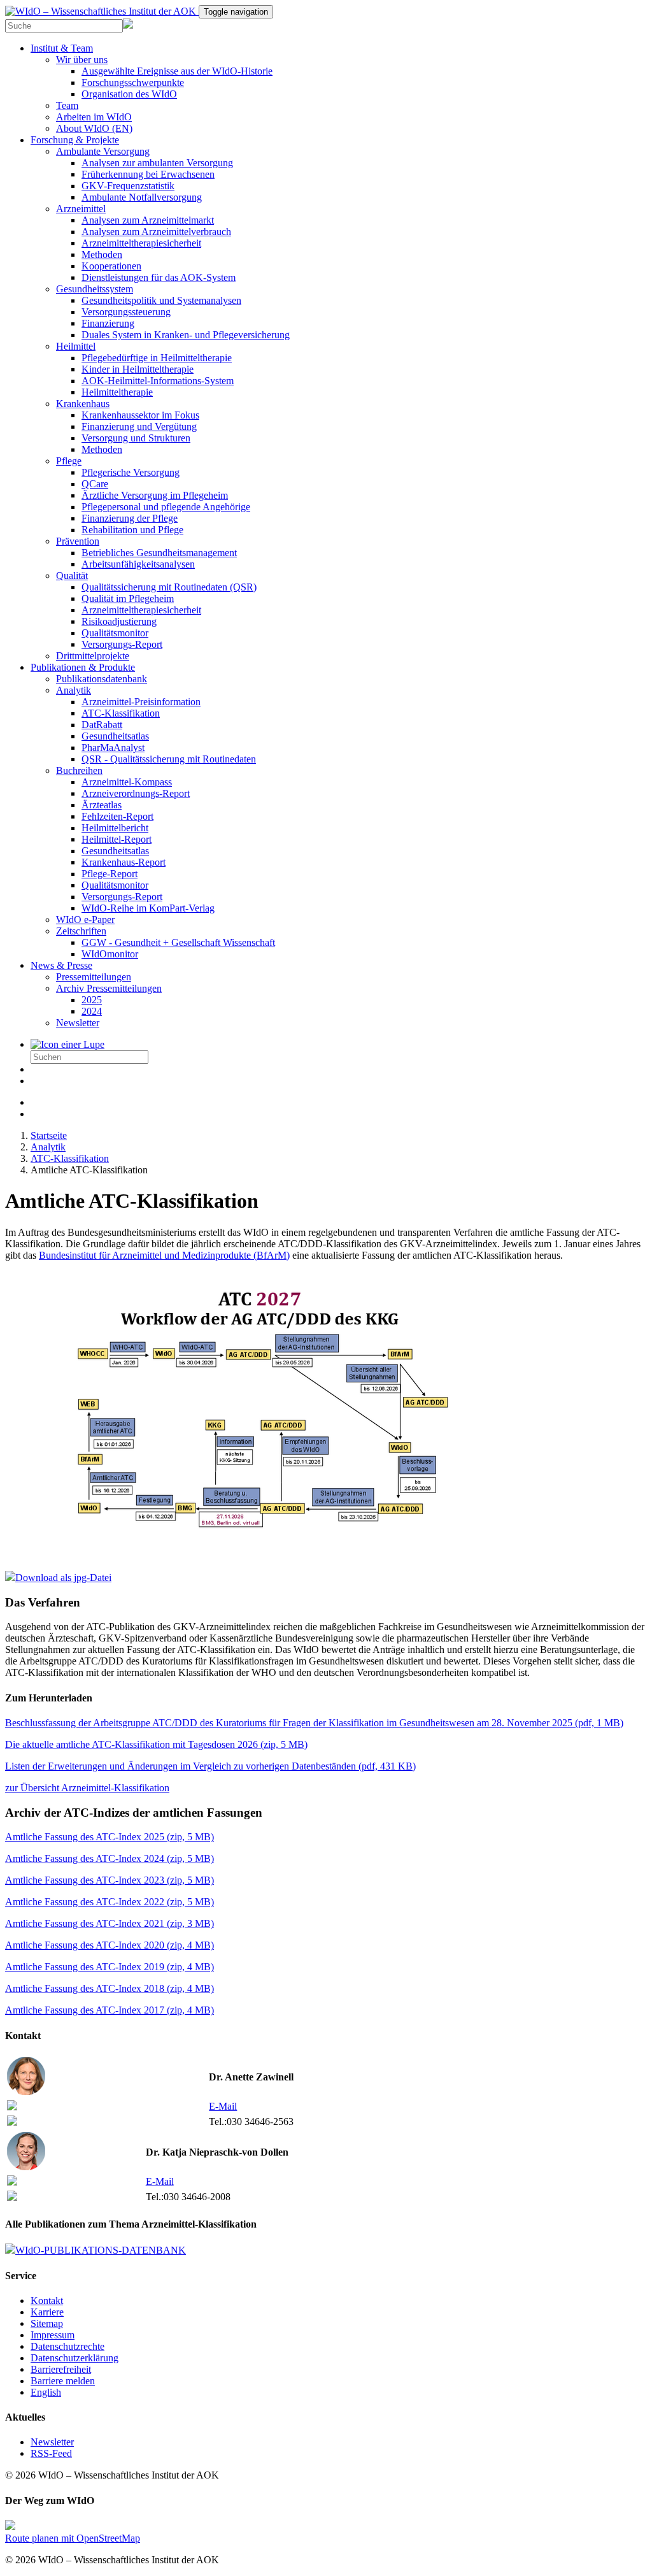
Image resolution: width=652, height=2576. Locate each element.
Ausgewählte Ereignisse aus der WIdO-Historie (177, 71)
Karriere (47, 2312)
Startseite (49, 1135)
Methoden (102, 254)
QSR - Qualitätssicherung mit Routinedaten (169, 759)
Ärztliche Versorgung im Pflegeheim (155, 495)
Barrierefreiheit (61, 2369)
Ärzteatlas (102, 805)
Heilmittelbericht (115, 828)
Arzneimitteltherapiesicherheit (141, 243)
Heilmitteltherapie (117, 392)
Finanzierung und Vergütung (139, 426)
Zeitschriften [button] (81, 931)
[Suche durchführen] (67, 1044)
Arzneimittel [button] (81, 209)
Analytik (48, 1147)
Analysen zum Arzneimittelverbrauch (156, 232)
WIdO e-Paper (85, 919)
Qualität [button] (72, 576)
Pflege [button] (69, 461)
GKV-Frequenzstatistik (128, 186)
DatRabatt (102, 725)
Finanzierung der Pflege (130, 518)
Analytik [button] (74, 690)
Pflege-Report (110, 874)
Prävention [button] (78, 541)
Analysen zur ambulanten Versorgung (157, 163)
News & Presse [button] (61, 965)
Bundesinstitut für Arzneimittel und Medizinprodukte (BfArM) (164, 1255)
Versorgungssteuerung (126, 312)
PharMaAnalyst (113, 748)
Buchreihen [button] (79, 770)
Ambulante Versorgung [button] (103, 151)
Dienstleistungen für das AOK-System (159, 277)
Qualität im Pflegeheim (128, 598)
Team (67, 105)
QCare (95, 484)
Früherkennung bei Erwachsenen (148, 174)
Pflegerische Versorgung (131, 472)
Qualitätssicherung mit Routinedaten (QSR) (169, 587)
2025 (92, 1000)
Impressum (53, 2335)
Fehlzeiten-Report (117, 816)
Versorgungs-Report (122, 644)
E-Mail (223, 2106)
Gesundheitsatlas (115, 736)
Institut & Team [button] (62, 48)
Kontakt (47, 2301)
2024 (92, 1011)
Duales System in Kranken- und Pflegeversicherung (186, 335)
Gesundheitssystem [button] (95, 289)
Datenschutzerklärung (74, 2358)
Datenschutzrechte (67, 2346)
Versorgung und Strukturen (136, 438)
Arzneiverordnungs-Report (136, 793)
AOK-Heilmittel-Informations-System (158, 381)
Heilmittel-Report (117, 839)
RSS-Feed (51, 2453)
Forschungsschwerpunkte (133, 82)
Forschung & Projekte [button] (75, 140)
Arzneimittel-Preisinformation (141, 702)
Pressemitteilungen (94, 977)
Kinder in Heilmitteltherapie (138, 369)
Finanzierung (108, 323)
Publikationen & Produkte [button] (83, 667)
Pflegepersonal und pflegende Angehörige (166, 507)
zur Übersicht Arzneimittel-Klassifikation (87, 1788)
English (46, 2392)
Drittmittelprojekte (93, 656)
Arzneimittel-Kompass (127, 782)
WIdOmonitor (110, 954)
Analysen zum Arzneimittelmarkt (148, 220)
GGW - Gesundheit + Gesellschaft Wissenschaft (178, 942)
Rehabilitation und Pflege (132, 530)
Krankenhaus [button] (83, 404)
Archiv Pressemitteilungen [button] (109, 988)
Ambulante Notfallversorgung (142, 197)
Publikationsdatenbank (102, 679)
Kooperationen (111, 266)
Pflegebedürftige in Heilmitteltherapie (157, 358)
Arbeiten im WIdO (94, 117)
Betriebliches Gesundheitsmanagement (159, 553)
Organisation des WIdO (129, 94)
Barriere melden (63, 2381)
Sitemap (47, 2323)
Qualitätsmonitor (115, 633)
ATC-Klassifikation (121, 713)
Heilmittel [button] (76, 346)
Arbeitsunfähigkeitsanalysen (138, 564)
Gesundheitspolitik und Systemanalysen (161, 300)
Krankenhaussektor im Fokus (140, 415)
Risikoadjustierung (119, 621)
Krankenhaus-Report (124, 862)
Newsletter (78, 1023)
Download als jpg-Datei (63, 1578)
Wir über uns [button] (82, 60)
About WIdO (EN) (94, 128)
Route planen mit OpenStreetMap (73, 2538)
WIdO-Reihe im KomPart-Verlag (148, 908)
